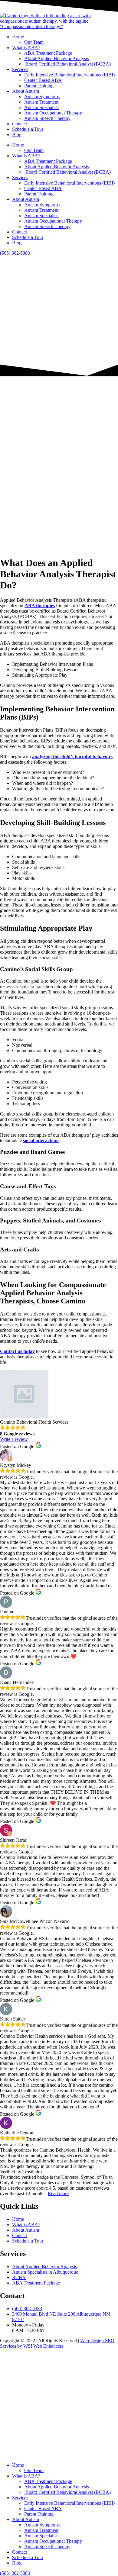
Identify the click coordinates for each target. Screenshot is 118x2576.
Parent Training (39, 86)
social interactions (41, 1140)
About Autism (26, 91)
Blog (17, 135)
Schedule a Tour (28, 129)
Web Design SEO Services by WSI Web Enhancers (57, 2343)
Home (18, 37)
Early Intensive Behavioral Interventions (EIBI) (69, 75)
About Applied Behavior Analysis (57, 58)
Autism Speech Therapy (47, 118)
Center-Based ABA (43, 80)
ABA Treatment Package (48, 53)
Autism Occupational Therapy (53, 113)
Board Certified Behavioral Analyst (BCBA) (67, 64)
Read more (58, 2193)
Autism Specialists (42, 107)
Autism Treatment (41, 102)
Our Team (34, 42)
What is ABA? (26, 48)
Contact (20, 124)
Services (20, 69)
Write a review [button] (14, 1439)
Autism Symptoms (42, 97)
